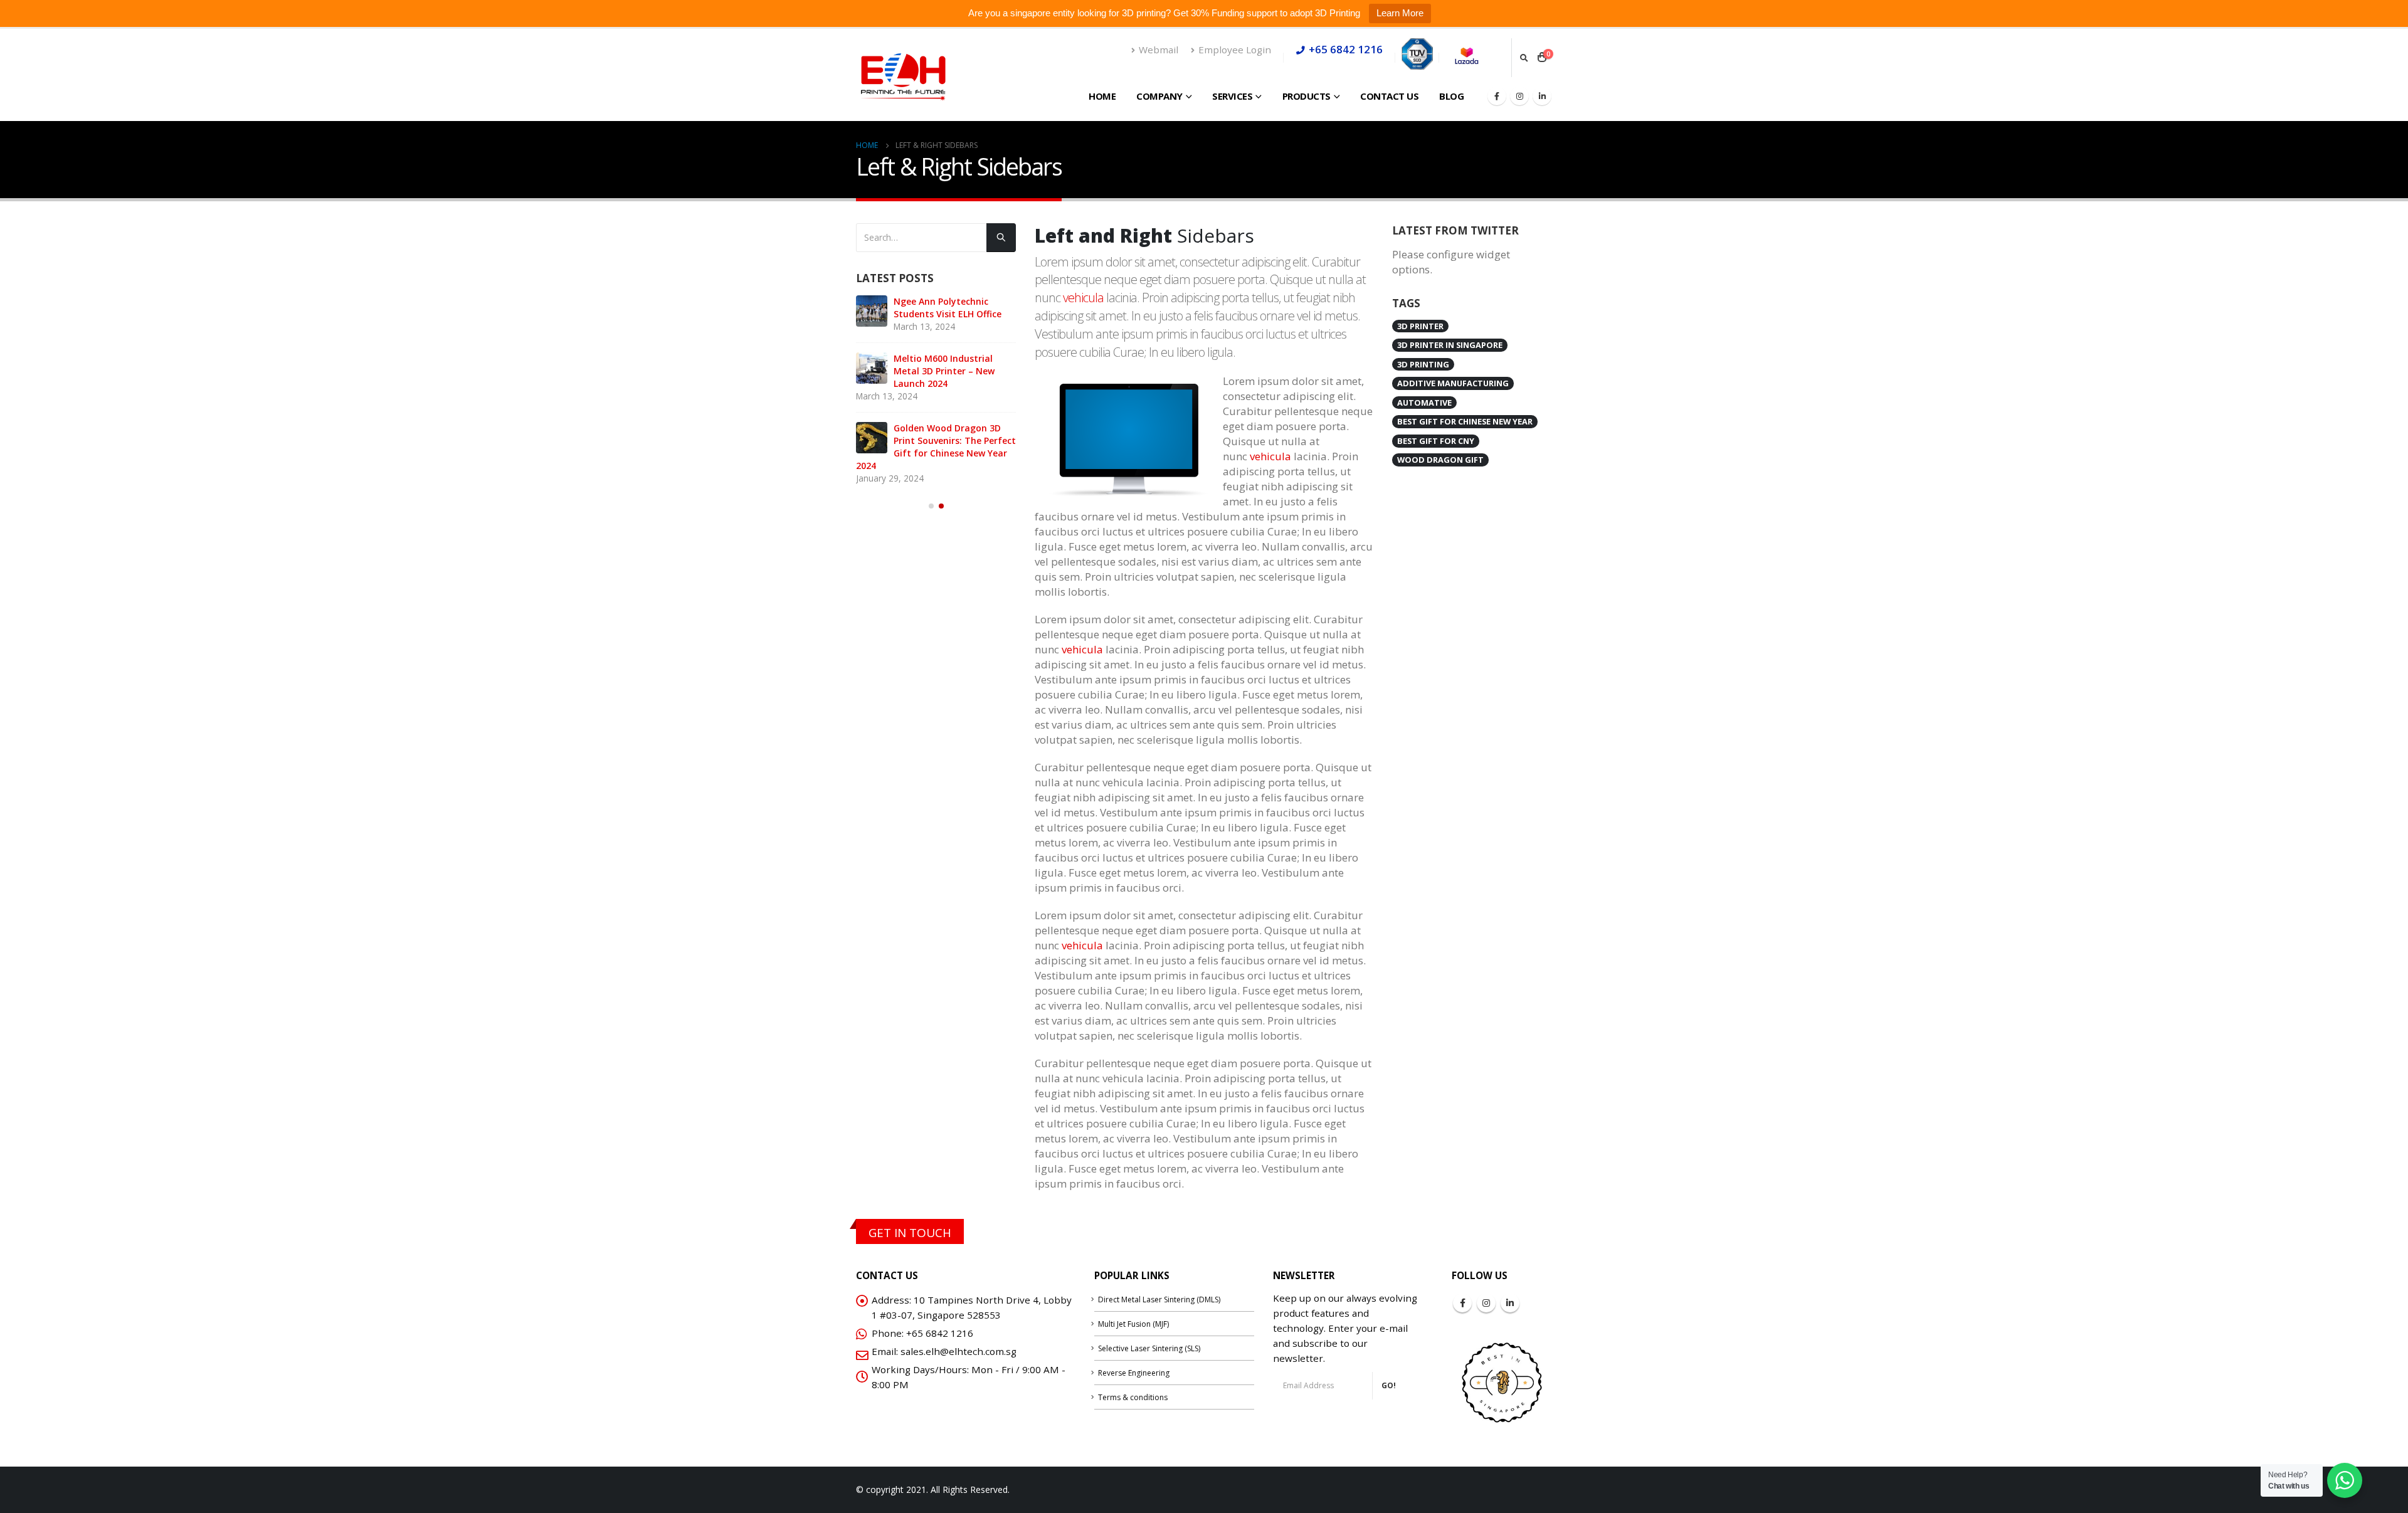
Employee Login (1235, 50)
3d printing (1423, 364)
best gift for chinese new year (1465, 421)
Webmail (1159, 50)
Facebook (1462, 1303)
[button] (931, 506)
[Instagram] (1519, 96)
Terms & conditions (1133, 1397)
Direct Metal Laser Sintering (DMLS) (1159, 1299)
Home (1102, 96)
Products (1307, 96)
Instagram (1486, 1303)
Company (1159, 96)
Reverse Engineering (1134, 1373)
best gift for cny (1436, 441)
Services (1232, 96)
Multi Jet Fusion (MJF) (1133, 1324)
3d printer (1420, 326)
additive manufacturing (1453, 383)
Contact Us (1389, 96)
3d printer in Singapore (1450, 345)
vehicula (1083, 298)
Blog (1451, 96)
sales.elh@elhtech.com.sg (958, 1351)
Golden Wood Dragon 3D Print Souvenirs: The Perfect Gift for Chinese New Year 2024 (936, 447)
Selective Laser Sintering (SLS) (1149, 1348)
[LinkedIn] (1542, 96)
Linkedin (1510, 1303)
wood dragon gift (1440, 460)
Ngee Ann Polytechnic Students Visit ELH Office (948, 308)
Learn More (1400, 13)
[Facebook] (1497, 96)
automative (1424, 403)
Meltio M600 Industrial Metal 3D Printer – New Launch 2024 (944, 371)
